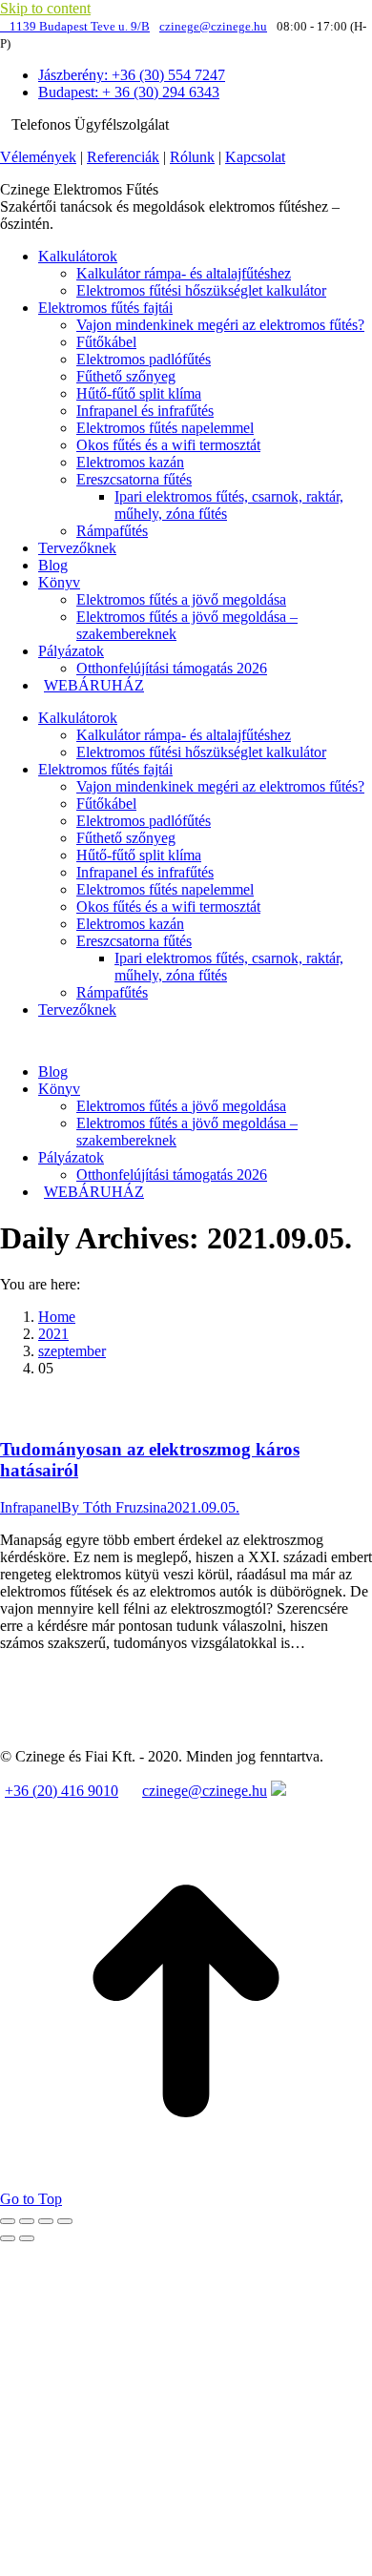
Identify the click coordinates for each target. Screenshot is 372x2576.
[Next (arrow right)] (27, 2238)
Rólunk (192, 157)
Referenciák (123, 157)
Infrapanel (31, 1507)
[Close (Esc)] (8, 2221)
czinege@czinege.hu (213, 26)
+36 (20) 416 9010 (62, 1791)
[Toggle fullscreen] (46, 2221)
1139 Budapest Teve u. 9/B (80, 26)
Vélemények (38, 157)
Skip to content (45, 8)
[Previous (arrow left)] (8, 2238)
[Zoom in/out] (65, 2221)
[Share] (27, 2221)
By (114, 1507)
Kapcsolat (255, 157)
